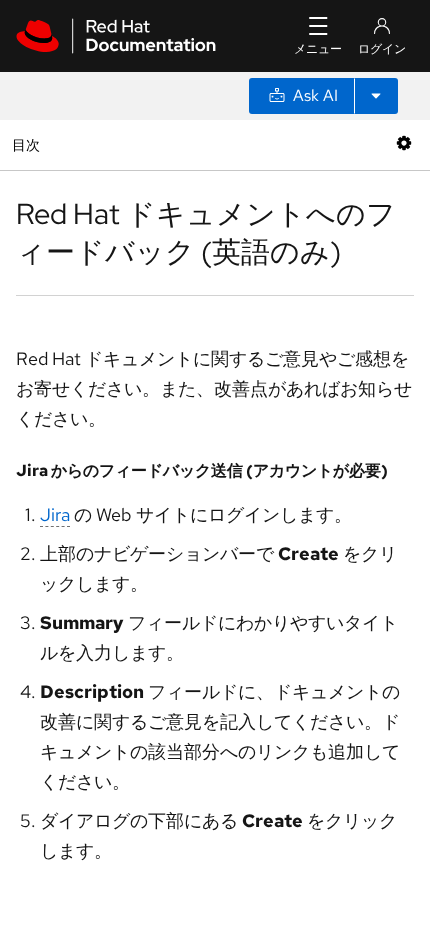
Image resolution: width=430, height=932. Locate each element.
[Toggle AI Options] (376, 96)
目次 (28, 144)
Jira (55, 514)
